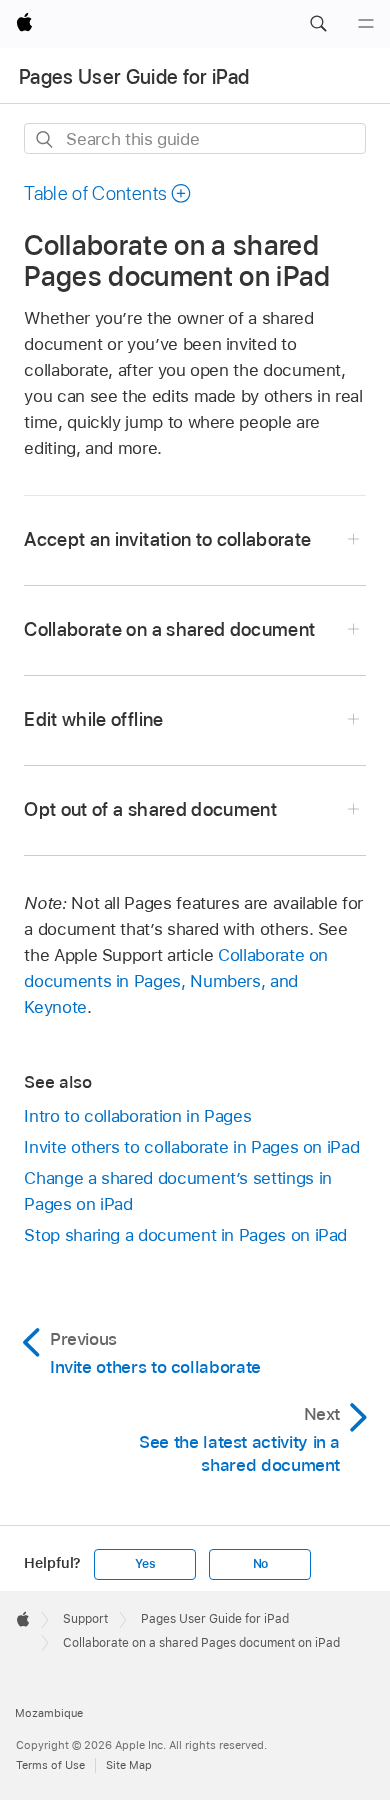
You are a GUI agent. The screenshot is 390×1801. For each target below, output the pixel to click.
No (261, 1564)
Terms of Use (50, 1765)
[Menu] (366, 24)
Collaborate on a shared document (169, 629)
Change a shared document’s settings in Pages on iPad (177, 1191)
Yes (145, 1564)
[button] (318, 24)
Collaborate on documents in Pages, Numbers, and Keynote (176, 981)
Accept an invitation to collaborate (167, 539)
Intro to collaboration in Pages (137, 1116)
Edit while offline (93, 719)
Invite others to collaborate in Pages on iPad (191, 1147)
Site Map (129, 1765)
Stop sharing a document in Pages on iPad (185, 1235)
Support (85, 1619)
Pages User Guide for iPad (134, 77)
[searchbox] (194, 138)
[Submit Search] (45, 139)
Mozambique (49, 1713)
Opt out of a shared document (150, 809)
